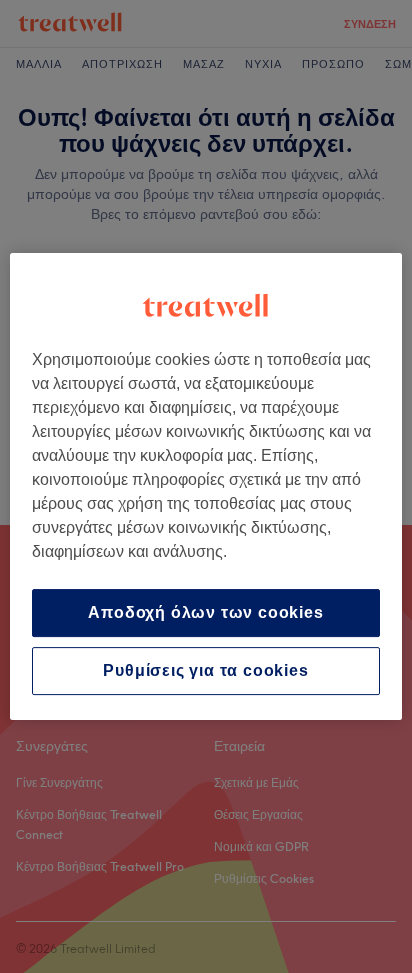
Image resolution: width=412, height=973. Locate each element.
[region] (205, 487)
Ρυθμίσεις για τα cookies (205, 670)
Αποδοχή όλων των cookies (205, 612)
